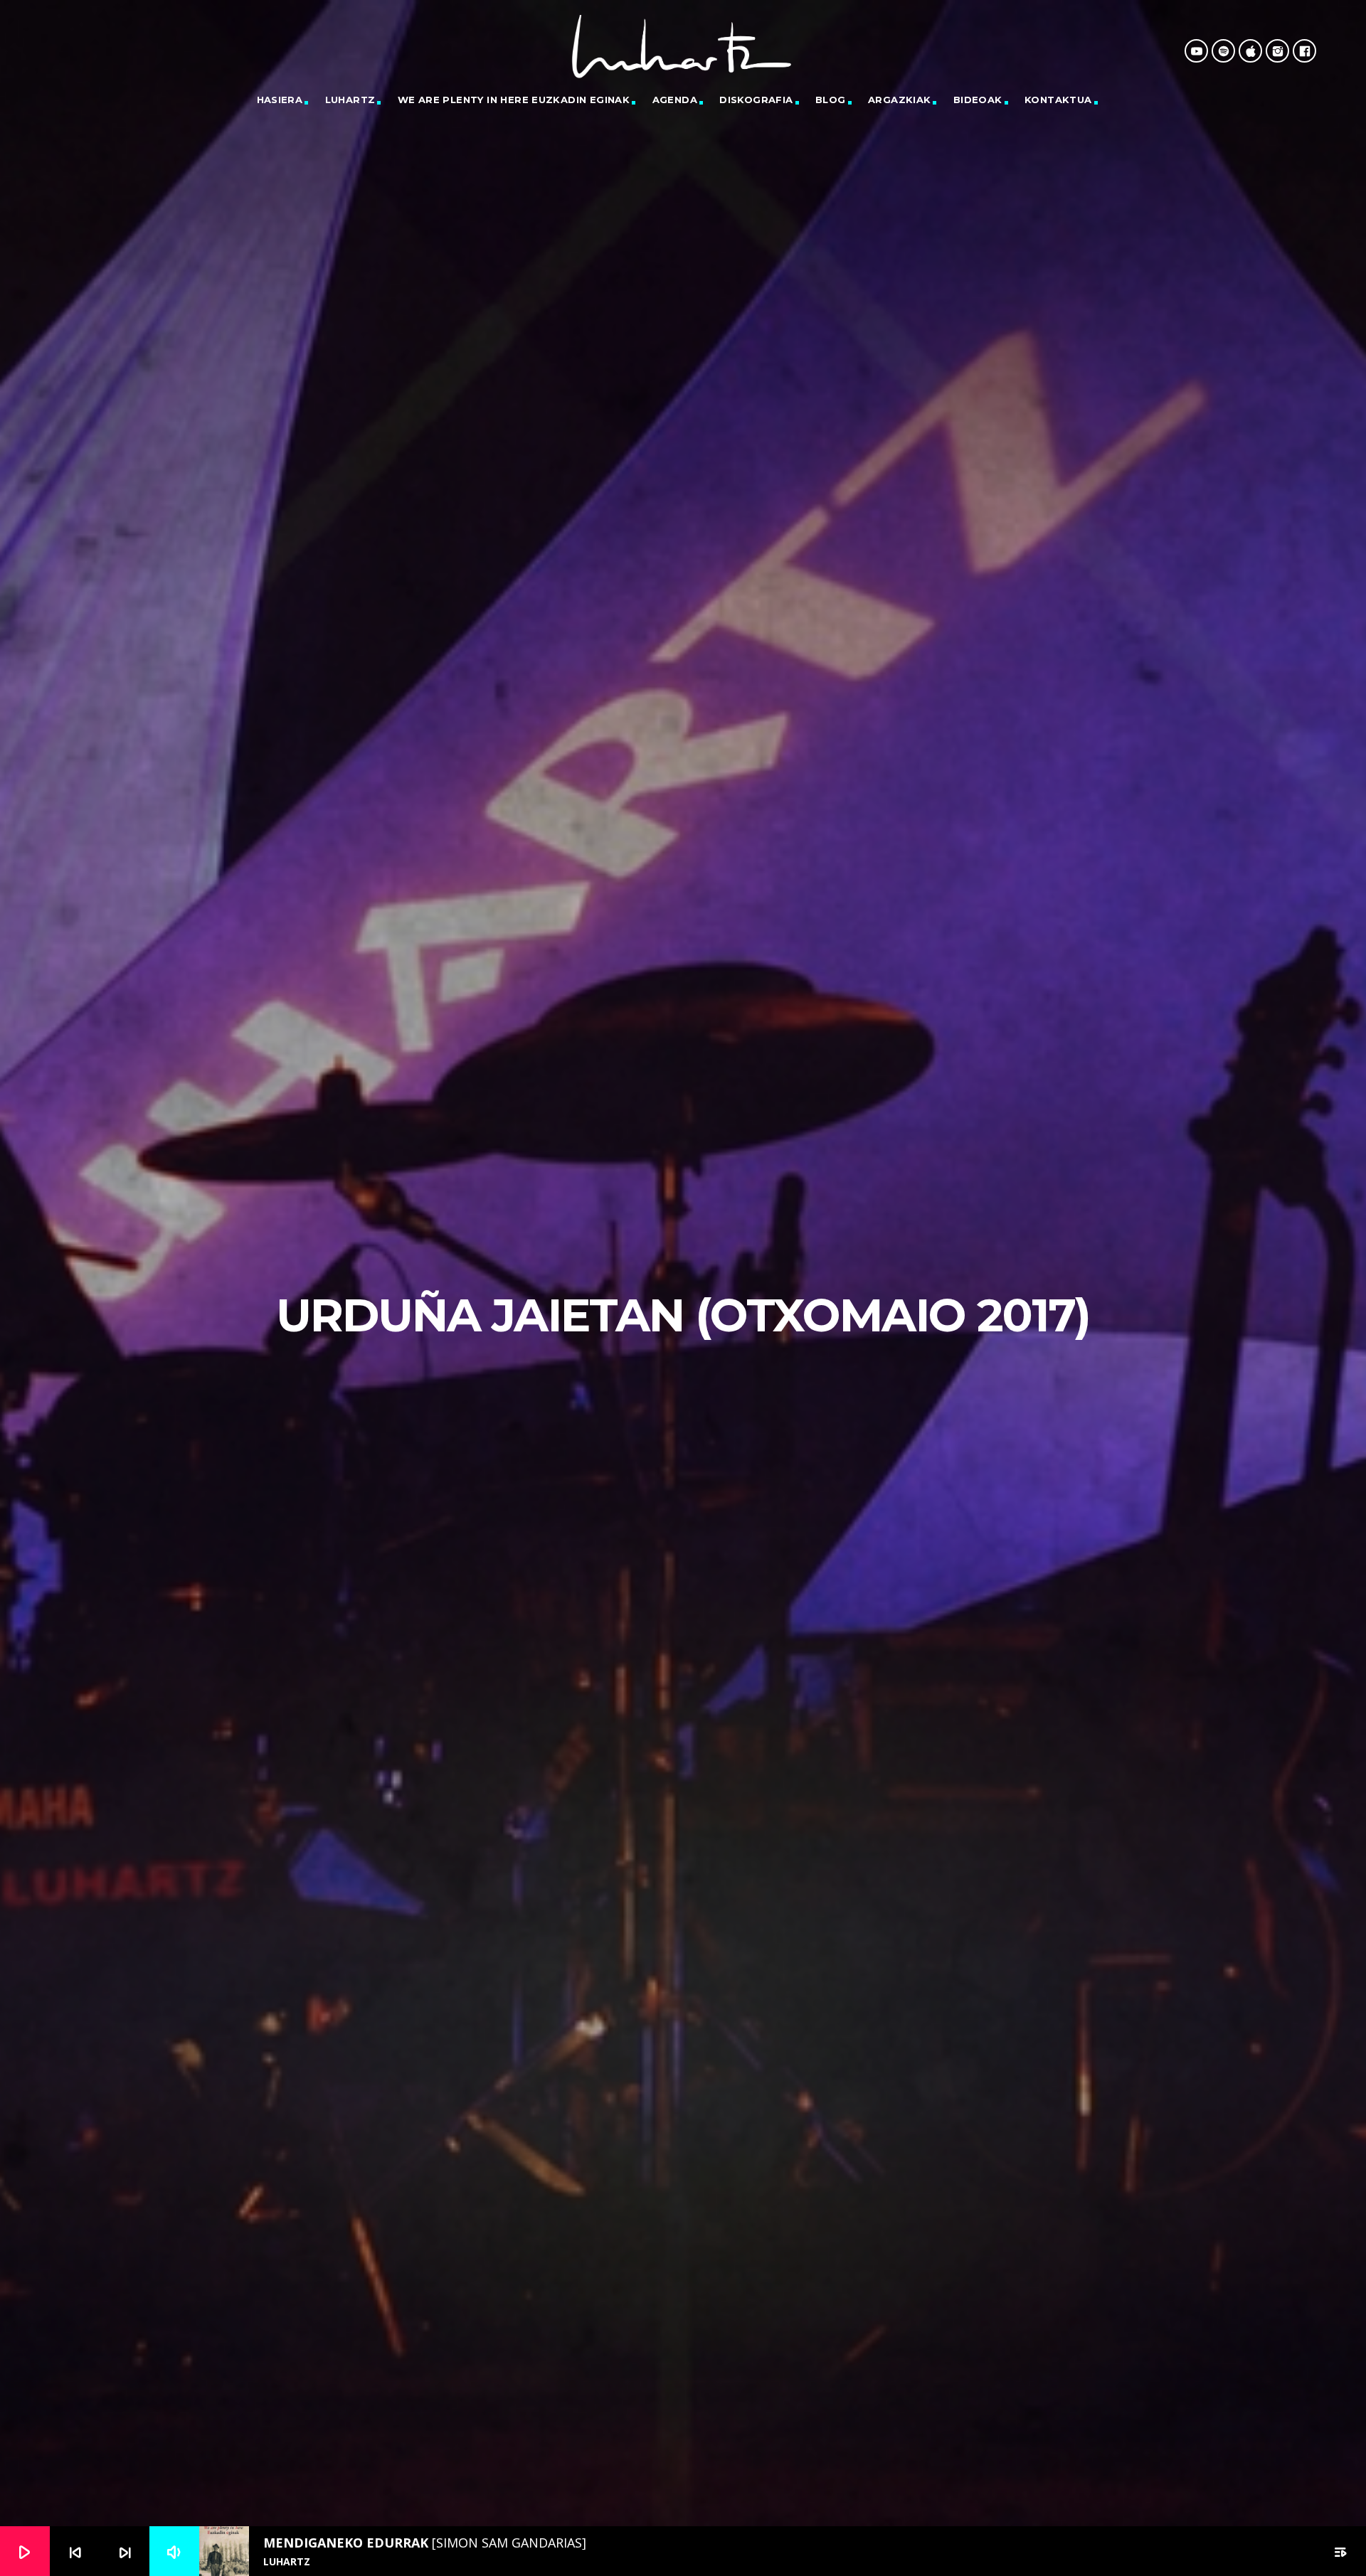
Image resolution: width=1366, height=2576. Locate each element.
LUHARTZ (350, 100)
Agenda (675, 100)
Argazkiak (900, 100)
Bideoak (978, 100)
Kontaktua (1058, 100)
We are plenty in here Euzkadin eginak (514, 100)
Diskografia (756, 100)
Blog (831, 100)
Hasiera (280, 100)
